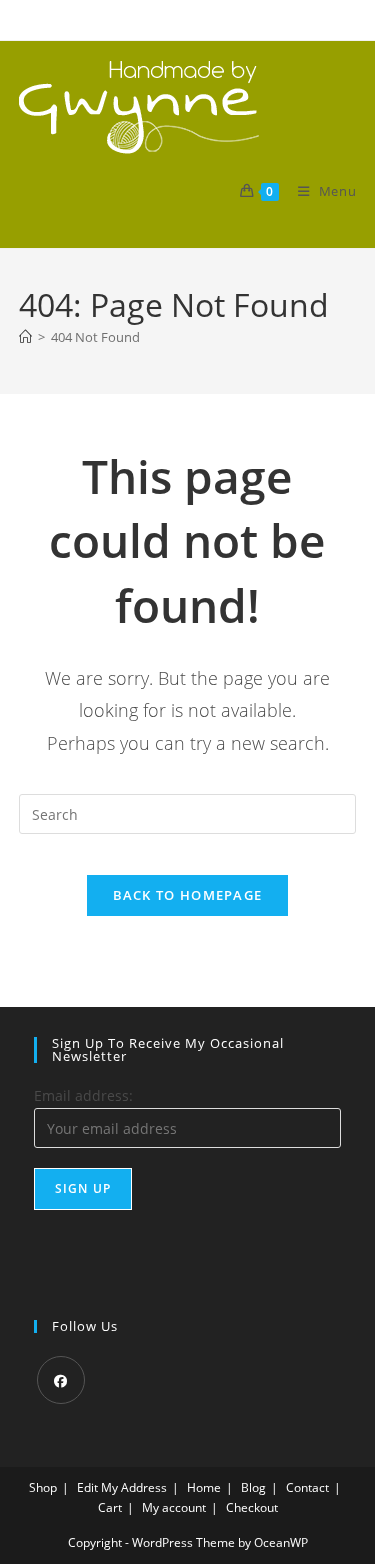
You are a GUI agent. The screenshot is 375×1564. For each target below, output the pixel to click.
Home (204, 1487)
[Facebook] (61, 1380)
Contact (307, 1487)
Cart (110, 1507)
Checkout (252, 1507)
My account (174, 1507)
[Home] (25, 337)
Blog (253, 1487)
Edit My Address (122, 1487)
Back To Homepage (188, 895)
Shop (43, 1487)
